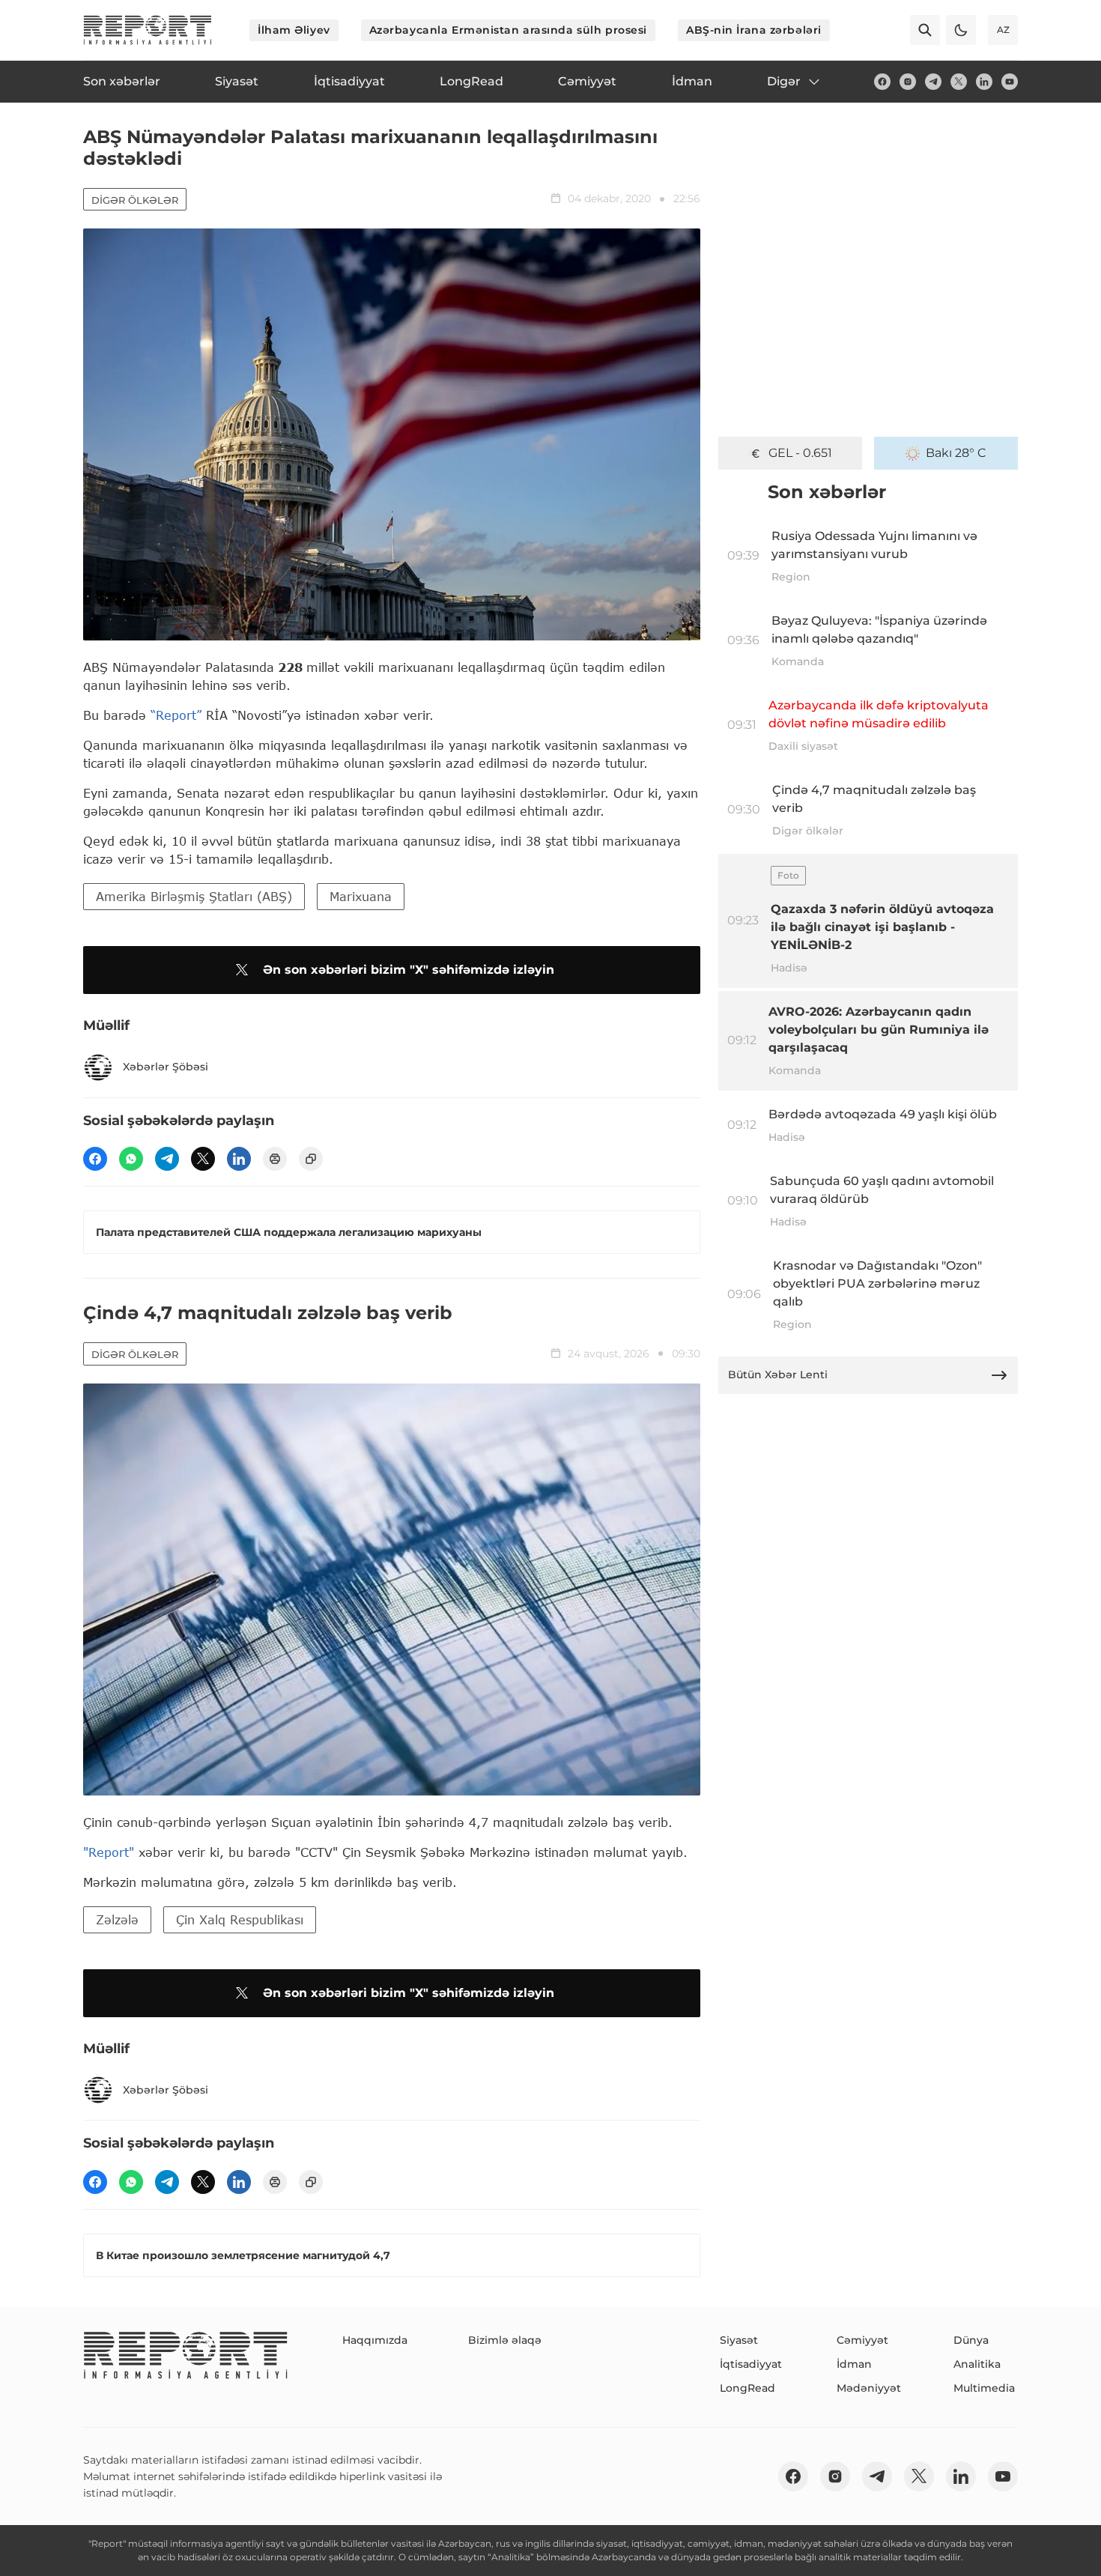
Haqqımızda (375, 2340)
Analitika (977, 2364)
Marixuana (361, 896)
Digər (784, 81)
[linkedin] (984, 82)
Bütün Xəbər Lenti (778, 1375)
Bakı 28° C (956, 453)
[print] (275, 1159)
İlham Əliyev (294, 30)
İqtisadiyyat (751, 2364)
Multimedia (984, 2388)
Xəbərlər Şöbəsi (166, 1067)
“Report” (176, 715)
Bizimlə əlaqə (505, 2340)
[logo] (148, 30)
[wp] (131, 1159)
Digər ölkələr (135, 200)
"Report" (109, 1852)
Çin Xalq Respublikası (240, 1919)
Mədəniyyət (869, 2388)
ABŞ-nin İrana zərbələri (754, 30)
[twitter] (959, 82)
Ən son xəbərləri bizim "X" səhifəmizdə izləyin (409, 970)
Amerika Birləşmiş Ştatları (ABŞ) (194, 896)
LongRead (747, 2388)
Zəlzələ (117, 1919)
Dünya (971, 2340)
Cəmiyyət (862, 2340)
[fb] (882, 82)
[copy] (311, 1159)
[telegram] (933, 82)
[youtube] (1010, 82)
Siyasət (739, 2340)
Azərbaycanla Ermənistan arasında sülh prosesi (508, 30)
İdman (854, 2364)
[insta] (908, 82)
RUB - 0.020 (800, 453)
